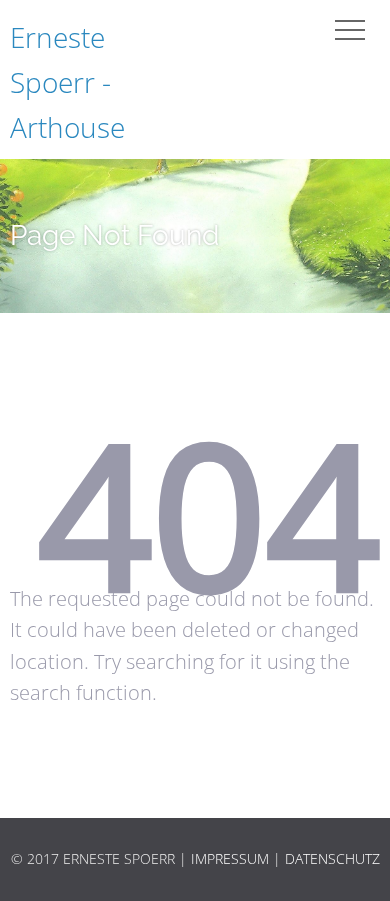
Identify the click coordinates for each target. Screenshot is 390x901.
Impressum (230, 858)
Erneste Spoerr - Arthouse (67, 82)
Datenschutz (332, 858)
